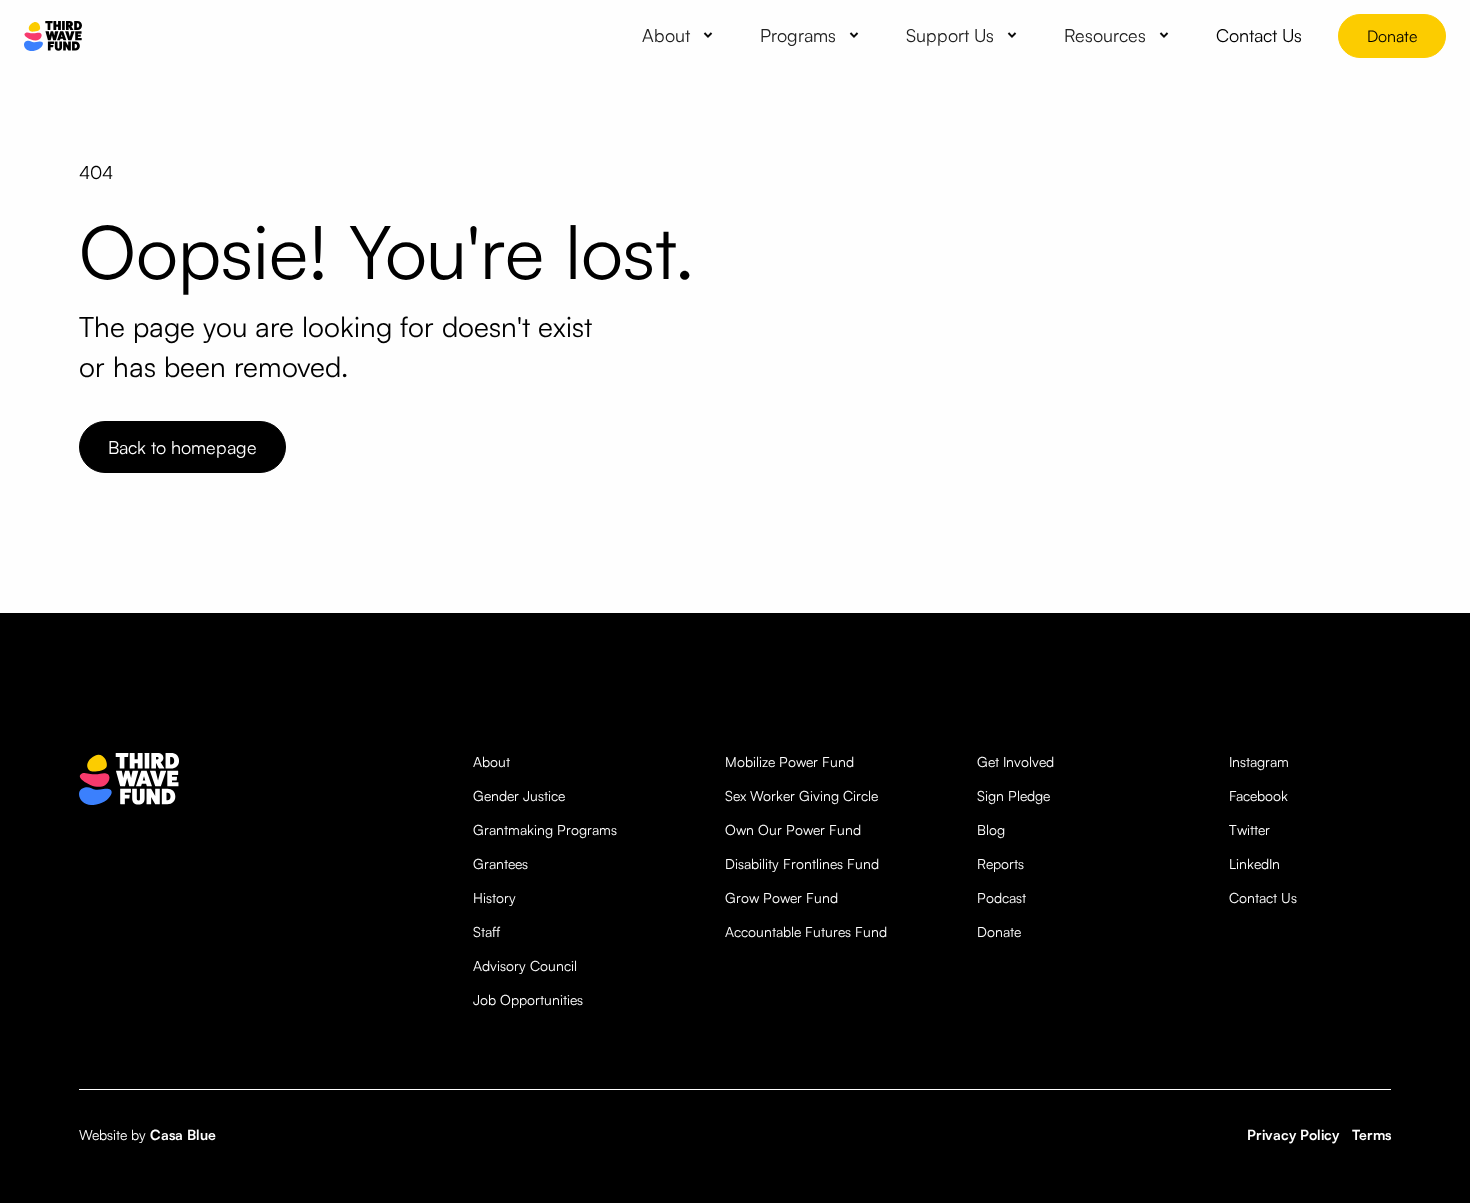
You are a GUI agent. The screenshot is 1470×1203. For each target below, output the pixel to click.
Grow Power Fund (781, 897)
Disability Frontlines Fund (802, 863)
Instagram (1259, 761)
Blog (991, 829)
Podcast (1001, 897)
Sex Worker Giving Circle (801, 795)
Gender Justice (519, 795)
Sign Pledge (1013, 795)
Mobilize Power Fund (789, 761)
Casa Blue (183, 1134)
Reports (1000, 863)
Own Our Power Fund (793, 829)
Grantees (500, 863)
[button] (681, 35)
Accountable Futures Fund (806, 931)
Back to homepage (182, 447)
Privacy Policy (1293, 1134)
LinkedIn (1254, 863)
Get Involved (1015, 761)
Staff (486, 931)
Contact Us (1263, 897)
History (494, 897)
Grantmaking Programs (545, 829)
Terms (1371, 1134)
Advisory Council (525, 965)
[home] (53, 36)
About (491, 761)
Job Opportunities (528, 999)
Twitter (1249, 829)
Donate (1392, 36)
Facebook (1258, 795)
